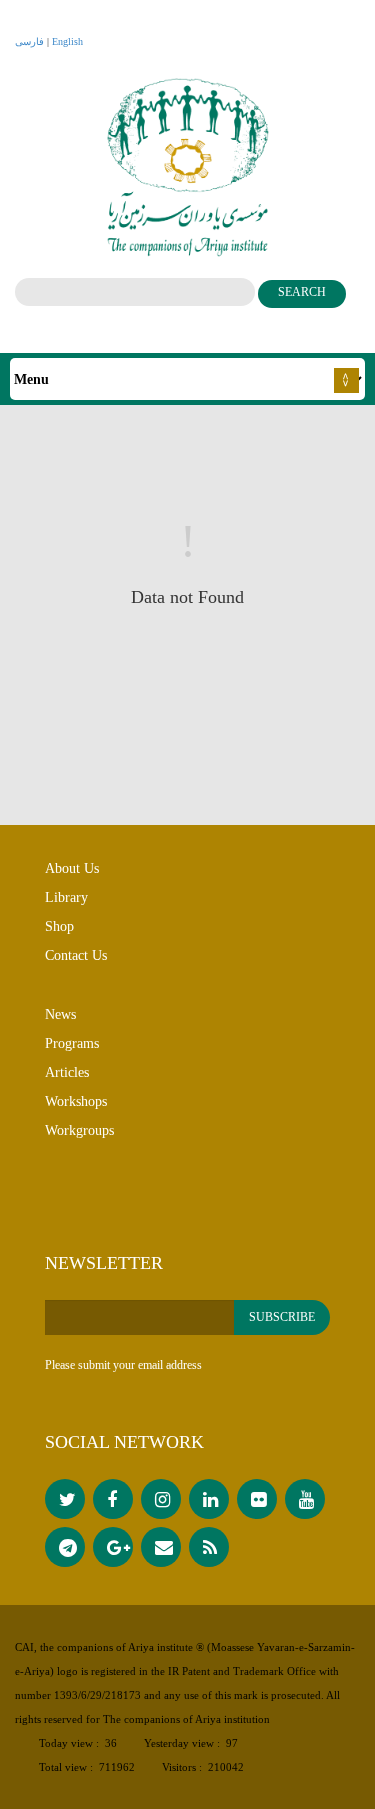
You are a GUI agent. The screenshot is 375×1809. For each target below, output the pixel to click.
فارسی (29, 41)
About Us (72, 868)
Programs (72, 1043)
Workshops (76, 1101)
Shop (59, 926)
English (67, 41)
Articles (67, 1072)
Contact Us (76, 955)
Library (66, 897)
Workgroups (79, 1130)
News (60, 1014)
